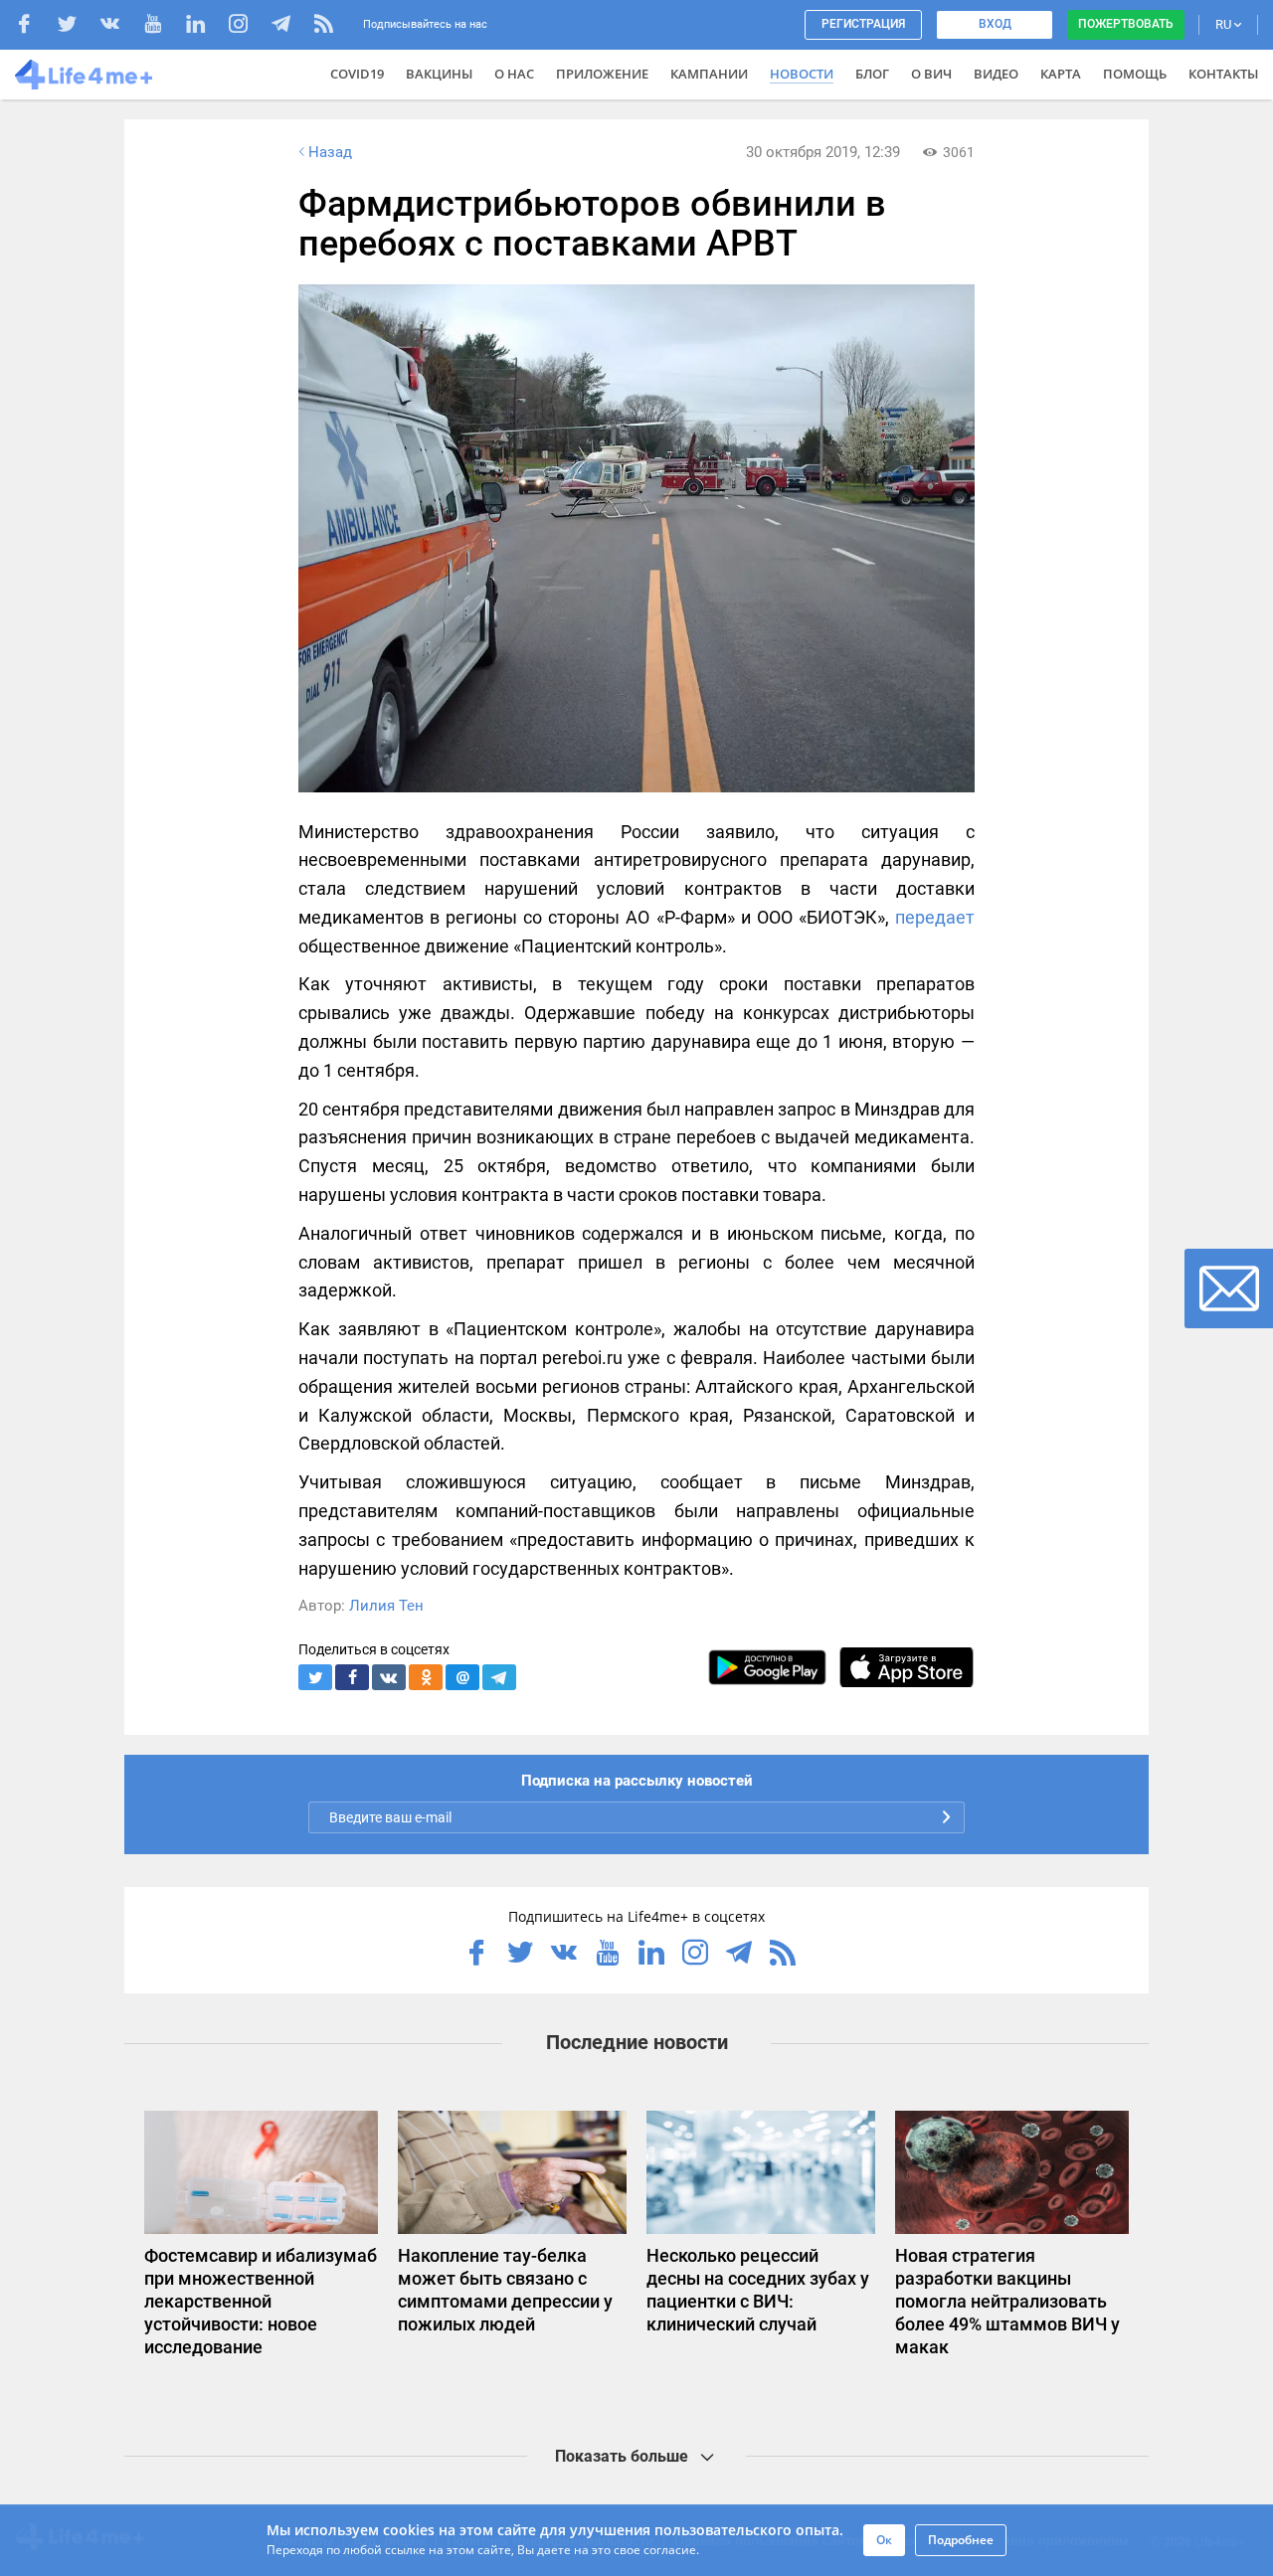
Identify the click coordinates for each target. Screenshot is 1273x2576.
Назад (330, 152)
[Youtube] (163, 26)
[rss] (324, 26)
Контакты (1223, 74)
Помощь (1135, 74)
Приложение (602, 74)
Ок (884, 2540)
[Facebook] (34, 26)
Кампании (709, 74)
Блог (872, 74)
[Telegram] (291, 26)
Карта (1061, 74)
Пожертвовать (1126, 24)
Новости (802, 74)
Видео (996, 74)
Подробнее (961, 2540)
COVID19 (357, 74)
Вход (995, 24)
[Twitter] (77, 26)
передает (935, 917)
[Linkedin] (205, 26)
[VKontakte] (120, 26)
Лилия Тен (386, 1606)
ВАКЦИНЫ (439, 74)
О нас (514, 74)
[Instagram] (248, 26)
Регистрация (863, 24)
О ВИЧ (931, 74)
